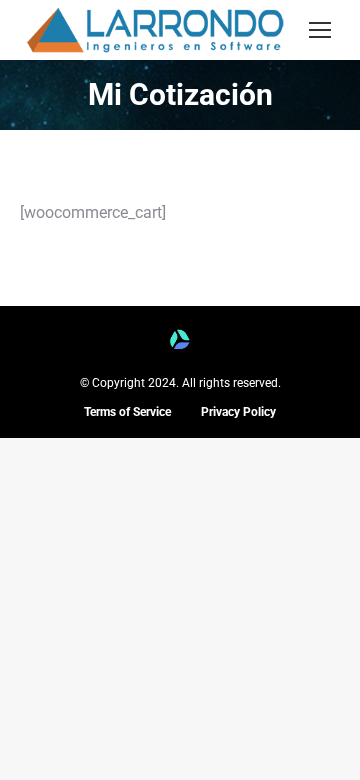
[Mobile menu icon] (320, 30)
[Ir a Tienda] (330, 750)
